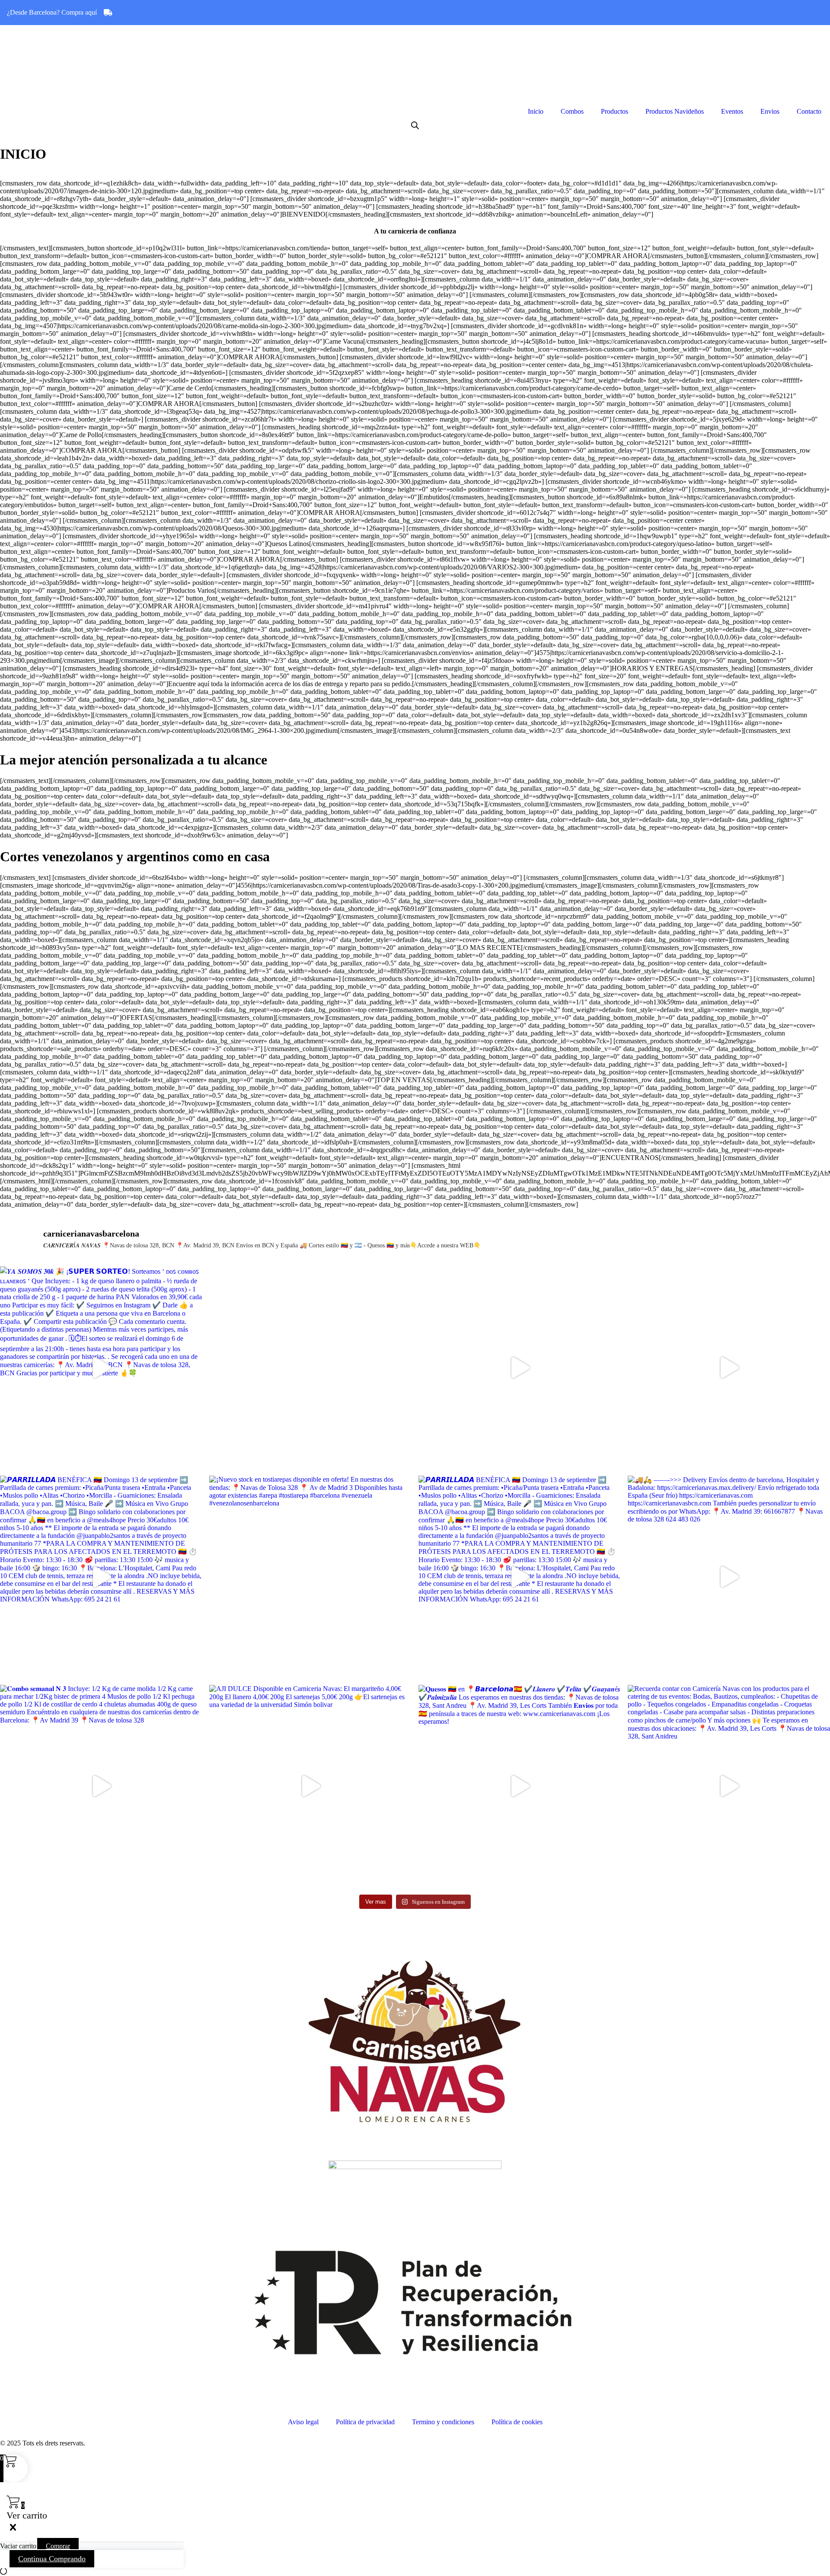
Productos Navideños (675, 111)
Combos (572, 111)
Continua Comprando (52, 2559)
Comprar (58, 2546)
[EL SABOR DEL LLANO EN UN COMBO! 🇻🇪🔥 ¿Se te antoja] (310, 1368)
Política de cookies (517, 2422)
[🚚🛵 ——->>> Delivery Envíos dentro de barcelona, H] (729, 1577)
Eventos (732, 111)
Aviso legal (303, 2422)
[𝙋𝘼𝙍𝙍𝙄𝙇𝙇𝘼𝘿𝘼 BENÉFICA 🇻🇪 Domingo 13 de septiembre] (101, 1577)
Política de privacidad (365, 2422)
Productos (615, 111)
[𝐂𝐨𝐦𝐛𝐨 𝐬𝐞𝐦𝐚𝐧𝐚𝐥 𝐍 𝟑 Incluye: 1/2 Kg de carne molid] (101, 1786)
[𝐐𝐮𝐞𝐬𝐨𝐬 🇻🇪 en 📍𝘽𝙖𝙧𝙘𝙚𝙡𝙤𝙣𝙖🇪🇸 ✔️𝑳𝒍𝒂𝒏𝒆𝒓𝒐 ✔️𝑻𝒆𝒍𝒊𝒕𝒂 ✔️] (729, 1368)
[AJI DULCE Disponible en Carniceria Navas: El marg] (310, 1786)
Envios (770, 111)
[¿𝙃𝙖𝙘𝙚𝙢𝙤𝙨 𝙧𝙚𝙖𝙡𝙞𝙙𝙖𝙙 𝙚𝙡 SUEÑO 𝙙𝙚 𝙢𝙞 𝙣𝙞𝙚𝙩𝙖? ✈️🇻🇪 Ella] (520, 1368)
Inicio (536, 111)
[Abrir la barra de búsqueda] (415, 125)
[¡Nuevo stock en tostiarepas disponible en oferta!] (310, 1577)
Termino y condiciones (443, 2422)
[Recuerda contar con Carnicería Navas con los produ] (729, 1786)
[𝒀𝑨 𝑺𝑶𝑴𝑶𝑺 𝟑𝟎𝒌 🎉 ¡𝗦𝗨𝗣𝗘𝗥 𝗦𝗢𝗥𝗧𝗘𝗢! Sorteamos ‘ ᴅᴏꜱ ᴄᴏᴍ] (101, 1368)
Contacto (809, 111)
